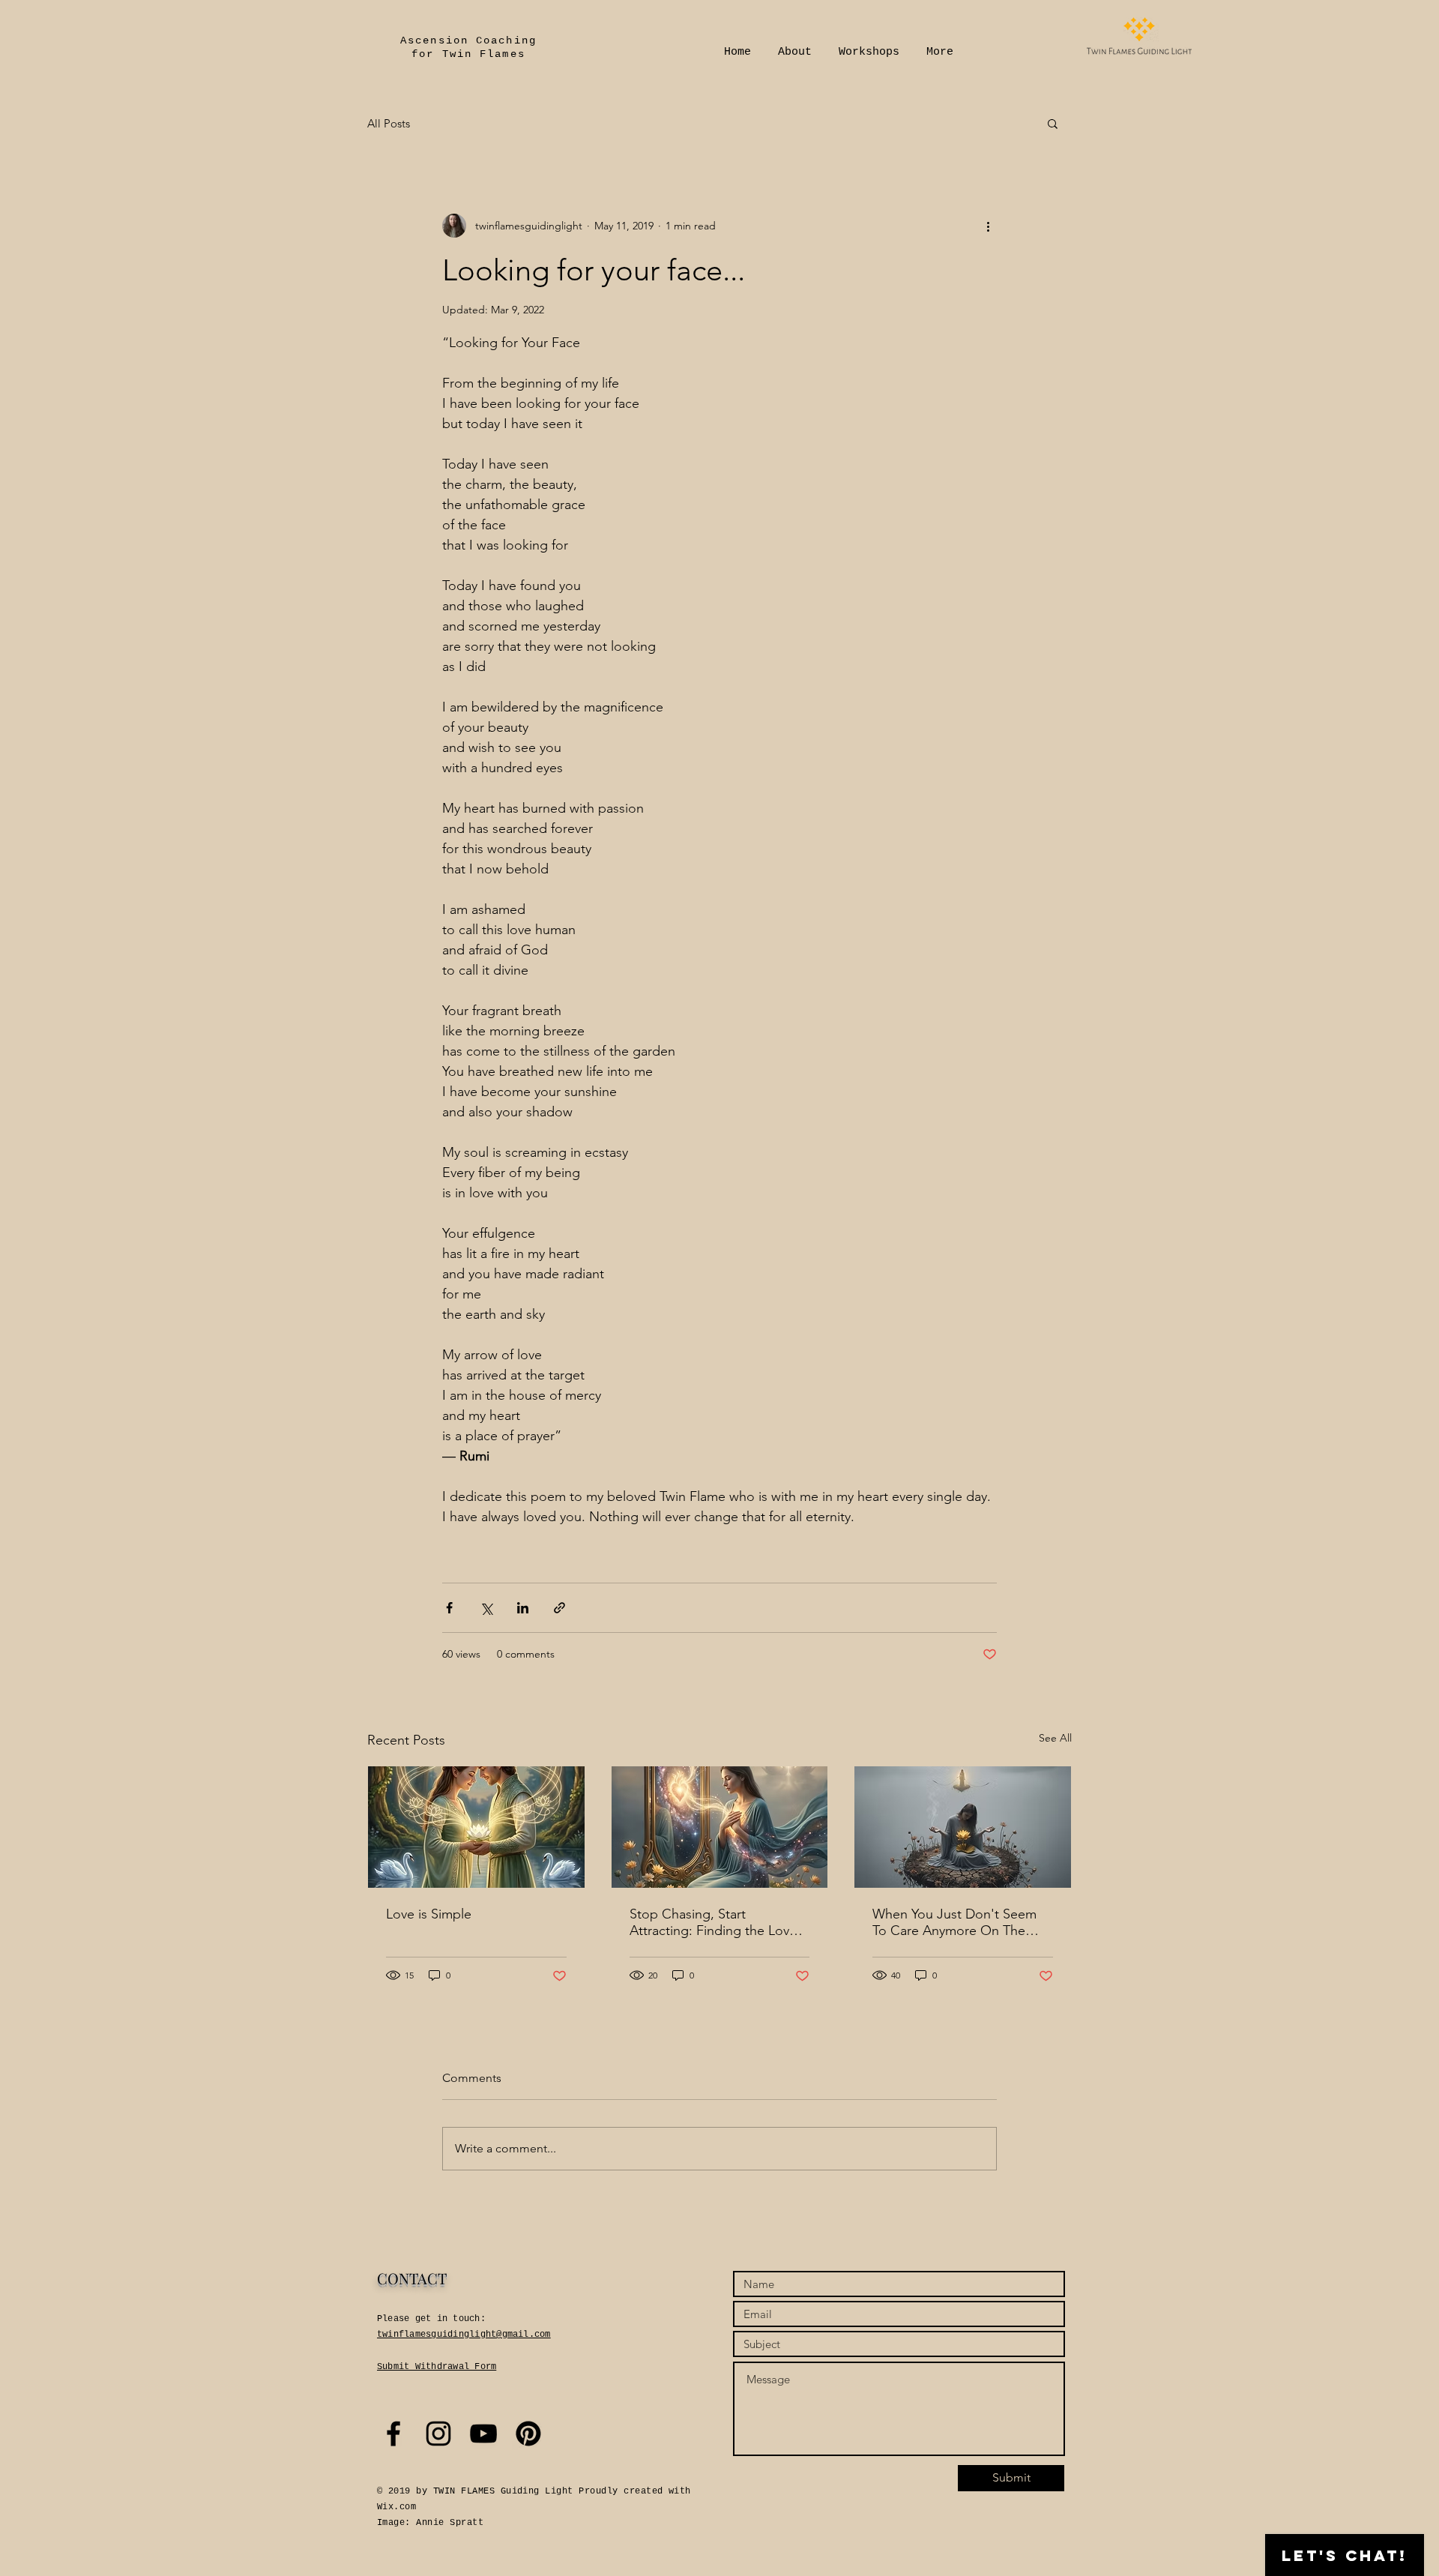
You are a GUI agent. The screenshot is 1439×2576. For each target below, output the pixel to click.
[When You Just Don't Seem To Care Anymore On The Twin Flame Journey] (963, 1827)
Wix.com (396, 2507)
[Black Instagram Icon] (438, 2434)
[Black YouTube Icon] (483, 2434)
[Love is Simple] (476, 1827)
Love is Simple (429, 1914)
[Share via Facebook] (449, 1608)
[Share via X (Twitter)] (486, 1608)
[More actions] (988, 226)
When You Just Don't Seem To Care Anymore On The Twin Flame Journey (954, 1922)
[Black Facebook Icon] (393, 2434)
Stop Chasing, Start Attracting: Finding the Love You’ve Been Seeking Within (713, 1922)
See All (1055, 1738)
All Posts (389, 123)
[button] (1053, 123)
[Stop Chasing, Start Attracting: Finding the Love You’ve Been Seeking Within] (720, 1827)
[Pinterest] (528, 2434)
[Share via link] (559, 1608)
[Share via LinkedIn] (523, 1608)
